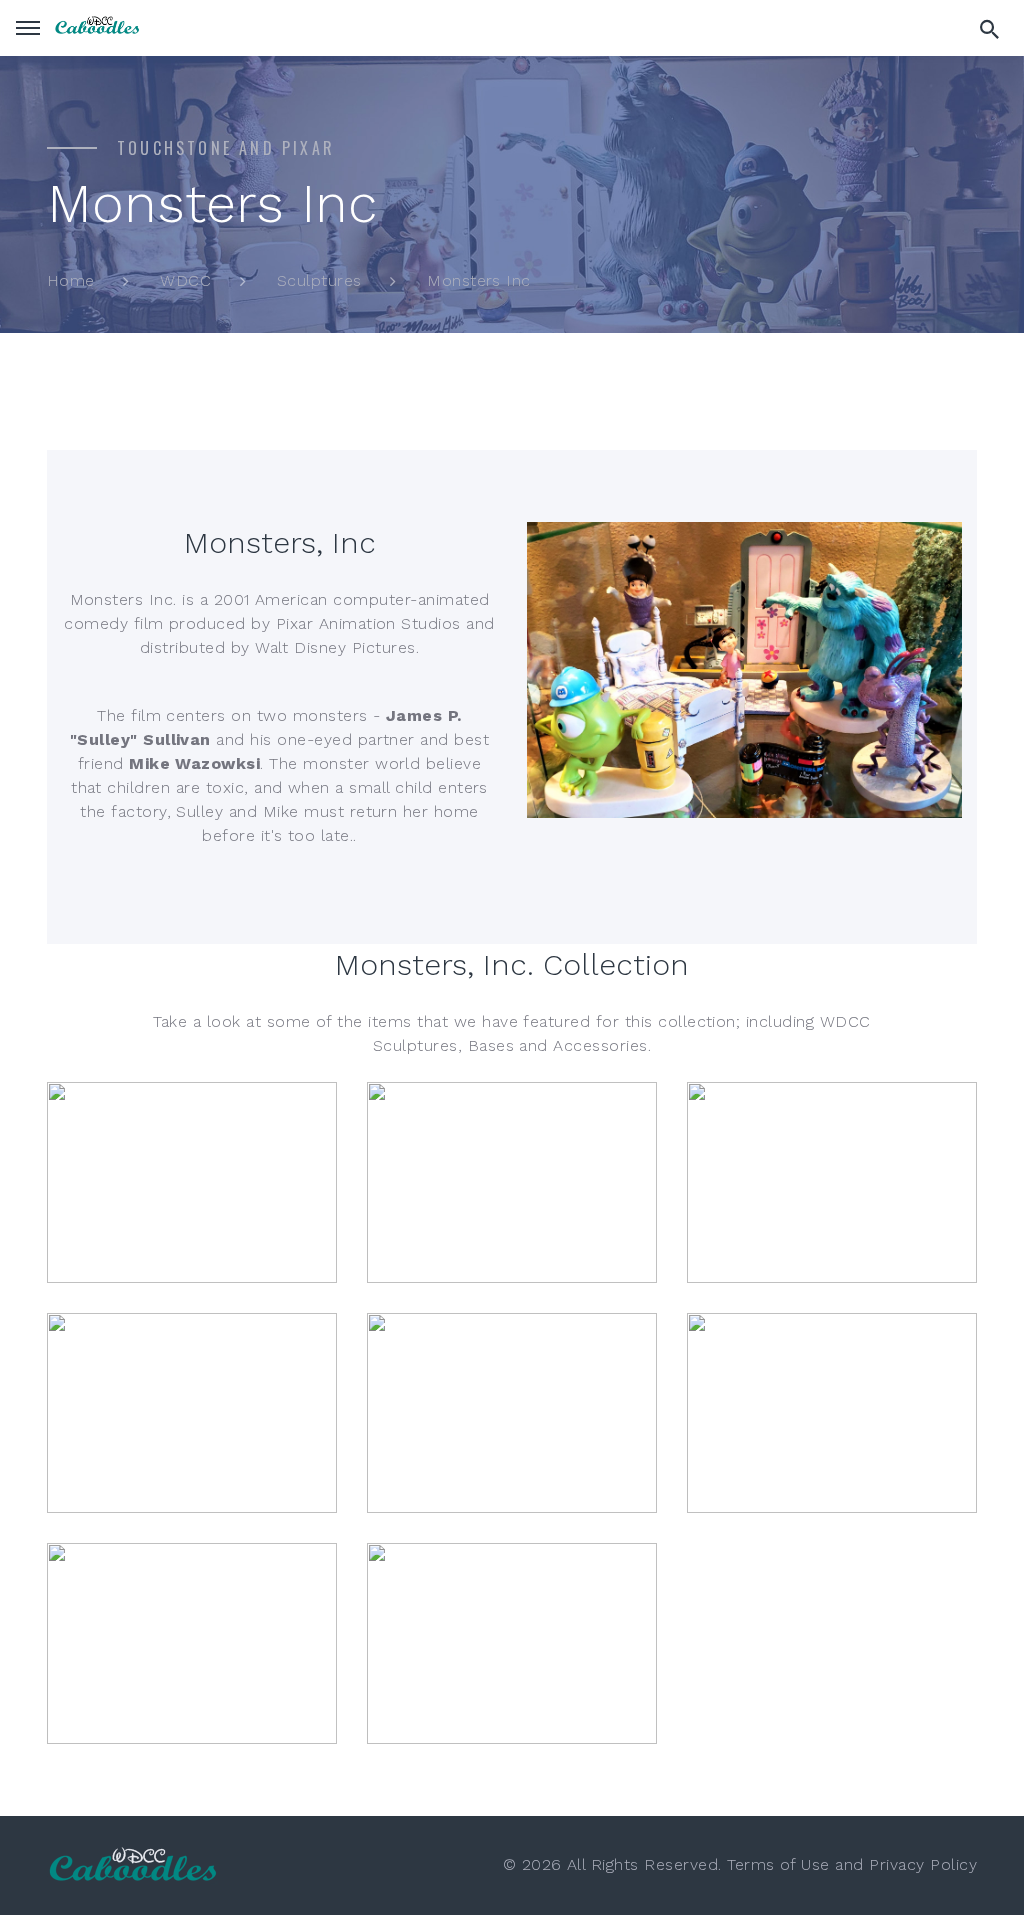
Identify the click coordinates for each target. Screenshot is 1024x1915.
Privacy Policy (923, 1864)
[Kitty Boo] (192, 1182)
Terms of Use (778, 1864)
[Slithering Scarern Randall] (192, 1413)
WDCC (185, 280)
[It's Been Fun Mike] (832, 1182)
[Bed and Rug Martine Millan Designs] (512, 1643)
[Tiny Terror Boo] (512, 1182)
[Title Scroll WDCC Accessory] (192, 1643)
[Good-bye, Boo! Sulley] (512, 1413)
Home (71, 280)
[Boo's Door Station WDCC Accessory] (832, 1413)
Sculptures (319, 280)
